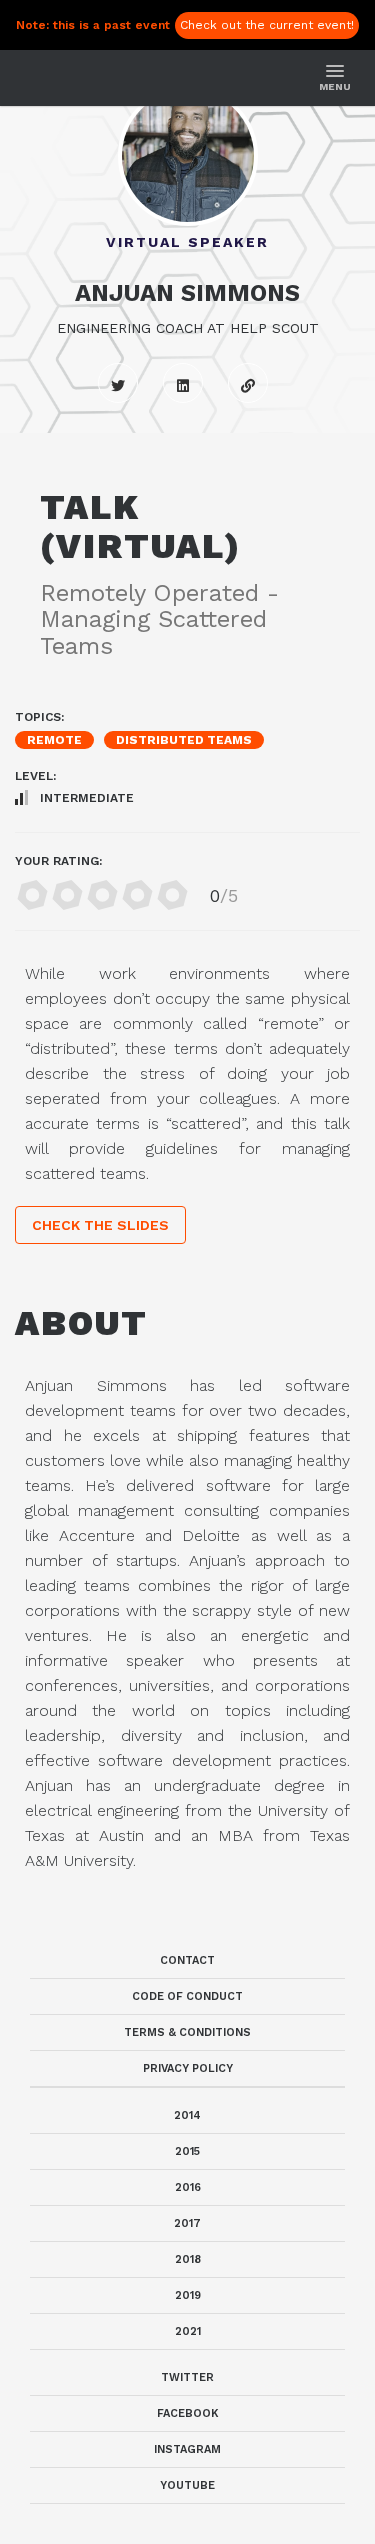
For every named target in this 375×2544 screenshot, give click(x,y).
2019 (188, 2295)
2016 (188, 2187)
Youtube (187, 2485)
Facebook (188, 2413)
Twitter (187, 2377)
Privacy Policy (188, 2068)
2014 (187, 2115)
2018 (188, 2259)
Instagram (187, 2449)
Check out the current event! (267, 25)
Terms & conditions (187, 2032)
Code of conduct (187, 1996)
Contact (187, 1960)
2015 (187, 2151)
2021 (188, 2331)
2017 (187, 2223)
